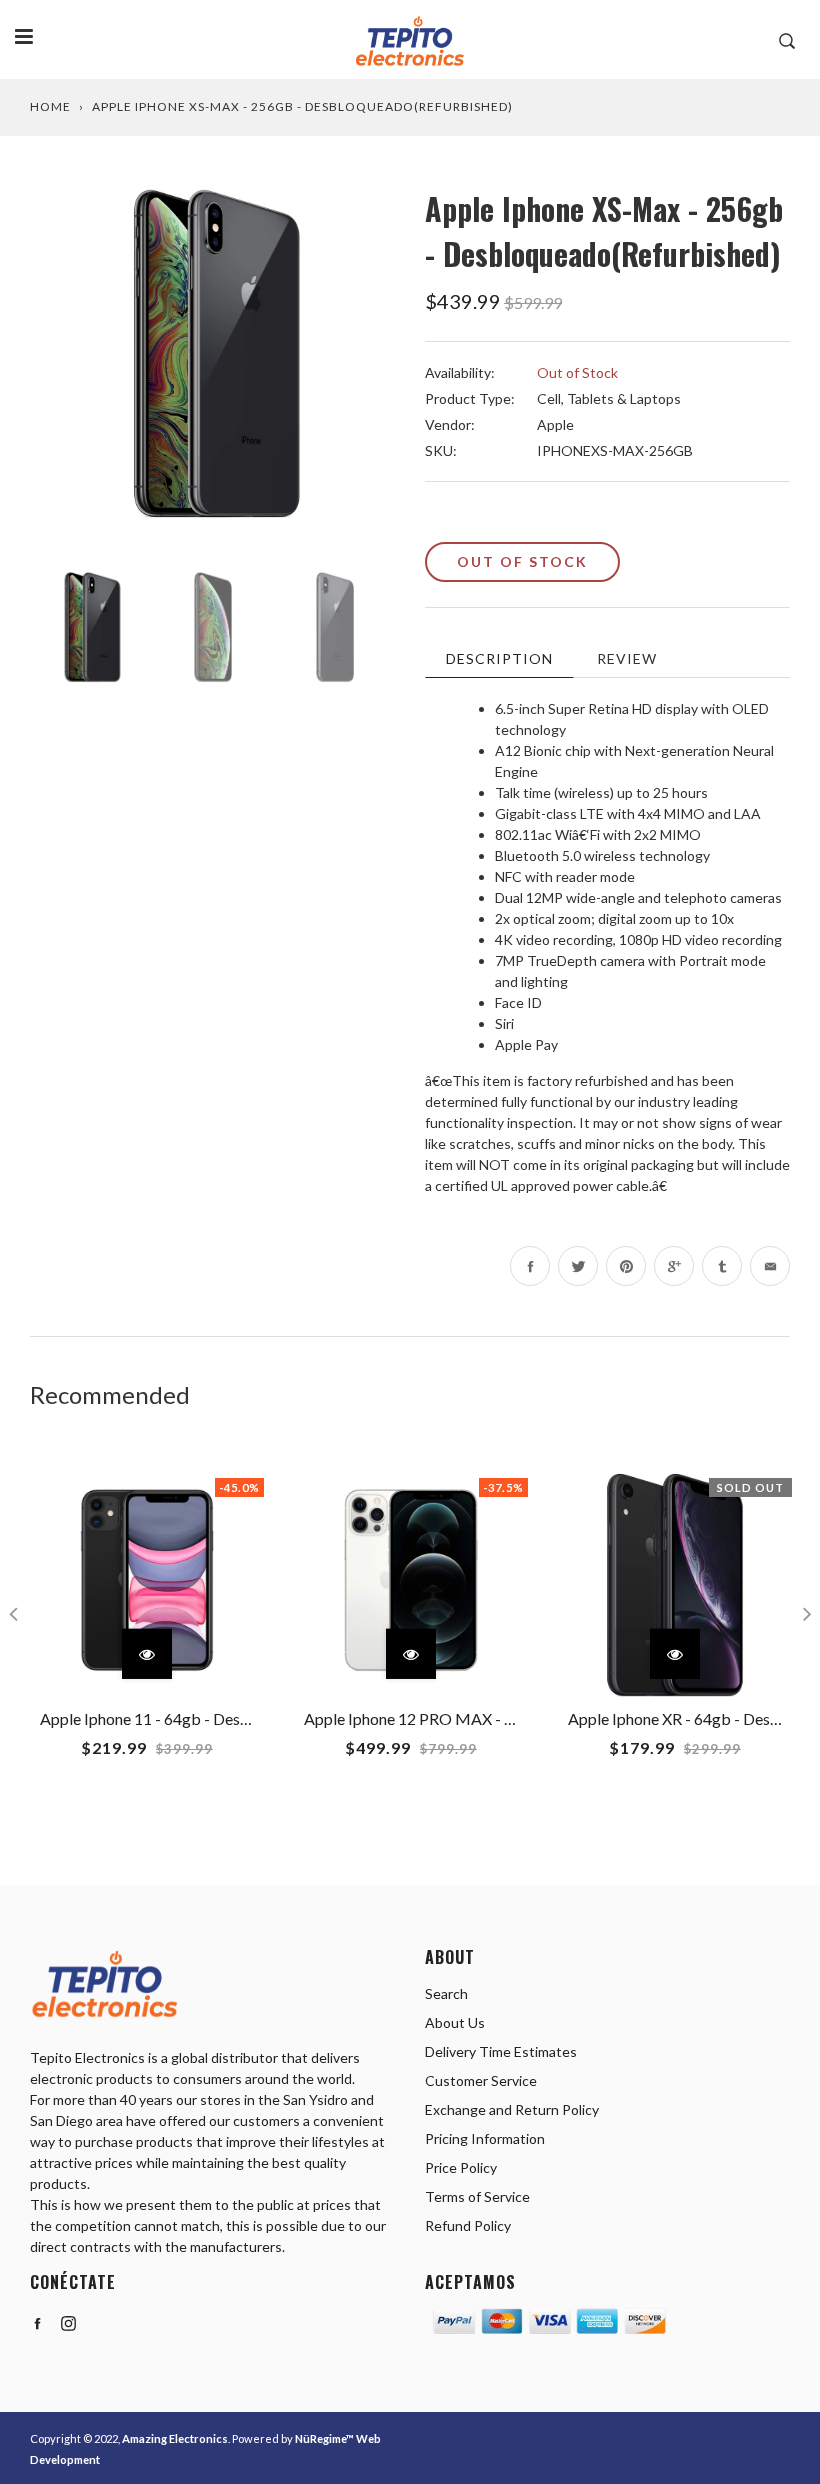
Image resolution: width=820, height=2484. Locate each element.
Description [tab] (499, 658)
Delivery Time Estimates (501, 2051)
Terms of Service (477, 2196)
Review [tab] (627, 658)
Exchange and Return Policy (512, 2109)
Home (50, 106)
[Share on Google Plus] (674, 1266)
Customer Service (481, 2080)
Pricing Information (485, 2138)
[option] (212, 368)
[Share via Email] (770, 1266)
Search (446, 1993)
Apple (555, 424)
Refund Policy (468, 2225)
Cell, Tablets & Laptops (609, 398)
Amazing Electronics (175, 2438)
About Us (455, 2022)
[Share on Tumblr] (722, 1266)
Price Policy (461, 2167)
